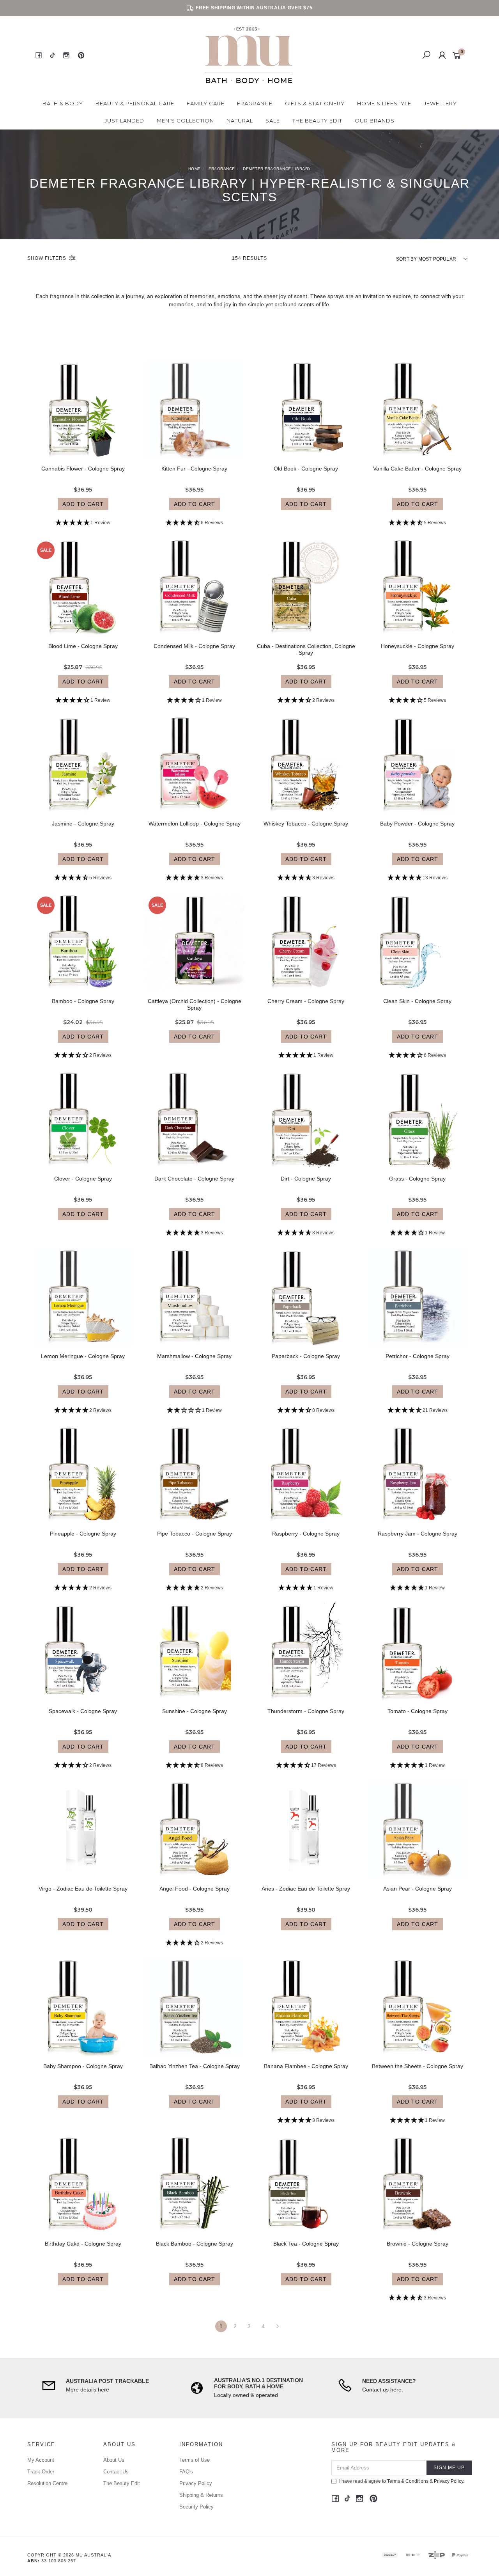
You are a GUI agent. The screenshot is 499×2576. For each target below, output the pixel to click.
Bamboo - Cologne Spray (83, 1001)
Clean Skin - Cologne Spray (417, 1001)
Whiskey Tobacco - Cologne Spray (306, 824)
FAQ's (186, 2472)
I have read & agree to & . (402, 2481)
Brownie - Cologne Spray (418, 2244)
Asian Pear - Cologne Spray (418, 1889)
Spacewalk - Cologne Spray (83, 1711)
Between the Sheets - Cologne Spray (418, 2066)
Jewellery (440, 103)
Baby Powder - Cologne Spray (417, 824)
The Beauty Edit (317, 121)
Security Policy (196, 2507)
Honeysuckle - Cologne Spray (418, 646)
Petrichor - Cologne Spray (418, 1356)
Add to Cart (83, 504)
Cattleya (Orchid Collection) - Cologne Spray (195, 1004)
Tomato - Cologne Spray (418, 1711)
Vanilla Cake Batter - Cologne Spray (417, 469)
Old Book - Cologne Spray (306, 469)
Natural (240, 121)
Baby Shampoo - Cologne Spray (83, 2066)
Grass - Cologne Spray (417, 1179)
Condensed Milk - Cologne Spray (194, 646)
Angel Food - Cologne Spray (195, 1889)
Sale (273, 121)
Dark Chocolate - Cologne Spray (194, 1179)
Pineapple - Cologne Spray (83, 1534)
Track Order (41, 2472)
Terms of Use (195, 2460)
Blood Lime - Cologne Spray (83, 646)
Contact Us (116, 2472)
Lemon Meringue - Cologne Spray (83, 1356)
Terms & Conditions (408, 2481)
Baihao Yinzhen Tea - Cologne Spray (195, 2066)
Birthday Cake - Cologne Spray (83, 2244)
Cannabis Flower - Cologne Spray (83, 469)
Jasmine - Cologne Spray (83, 824)
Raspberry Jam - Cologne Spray (418, 1534)
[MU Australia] (249, 55)
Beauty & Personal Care (135, 103)
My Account (41, 2460)
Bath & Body (63, 103)
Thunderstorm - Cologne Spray (306, 1711)
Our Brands (375, 121)
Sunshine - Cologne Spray (195, 1711)
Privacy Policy (196, 2483)
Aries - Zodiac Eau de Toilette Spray (306, 1889)
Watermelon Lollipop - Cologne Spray (195, 824)
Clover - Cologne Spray (83, 1179)
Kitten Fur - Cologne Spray (194, 469)
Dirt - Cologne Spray (306, 1179)
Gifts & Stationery (315, 103)
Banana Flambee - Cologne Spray (306, 2066)
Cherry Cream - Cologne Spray (306, 1001)
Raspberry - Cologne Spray (306, 1534)
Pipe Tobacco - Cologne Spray (195, 1534)
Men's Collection (185, 121)
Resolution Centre (47, 2483)
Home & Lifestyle (384, 103)
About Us (114, 2460)
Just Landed (124, 121)
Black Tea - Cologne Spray (306, 2244)
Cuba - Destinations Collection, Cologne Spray (306, 649)
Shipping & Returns (201, 2495)
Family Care (206, 103)
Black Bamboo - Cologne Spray (195, 2244)
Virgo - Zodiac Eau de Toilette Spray (83, 1889)
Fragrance (255, 103)
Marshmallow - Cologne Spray (194, 1356)
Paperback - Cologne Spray (306, 1356)
